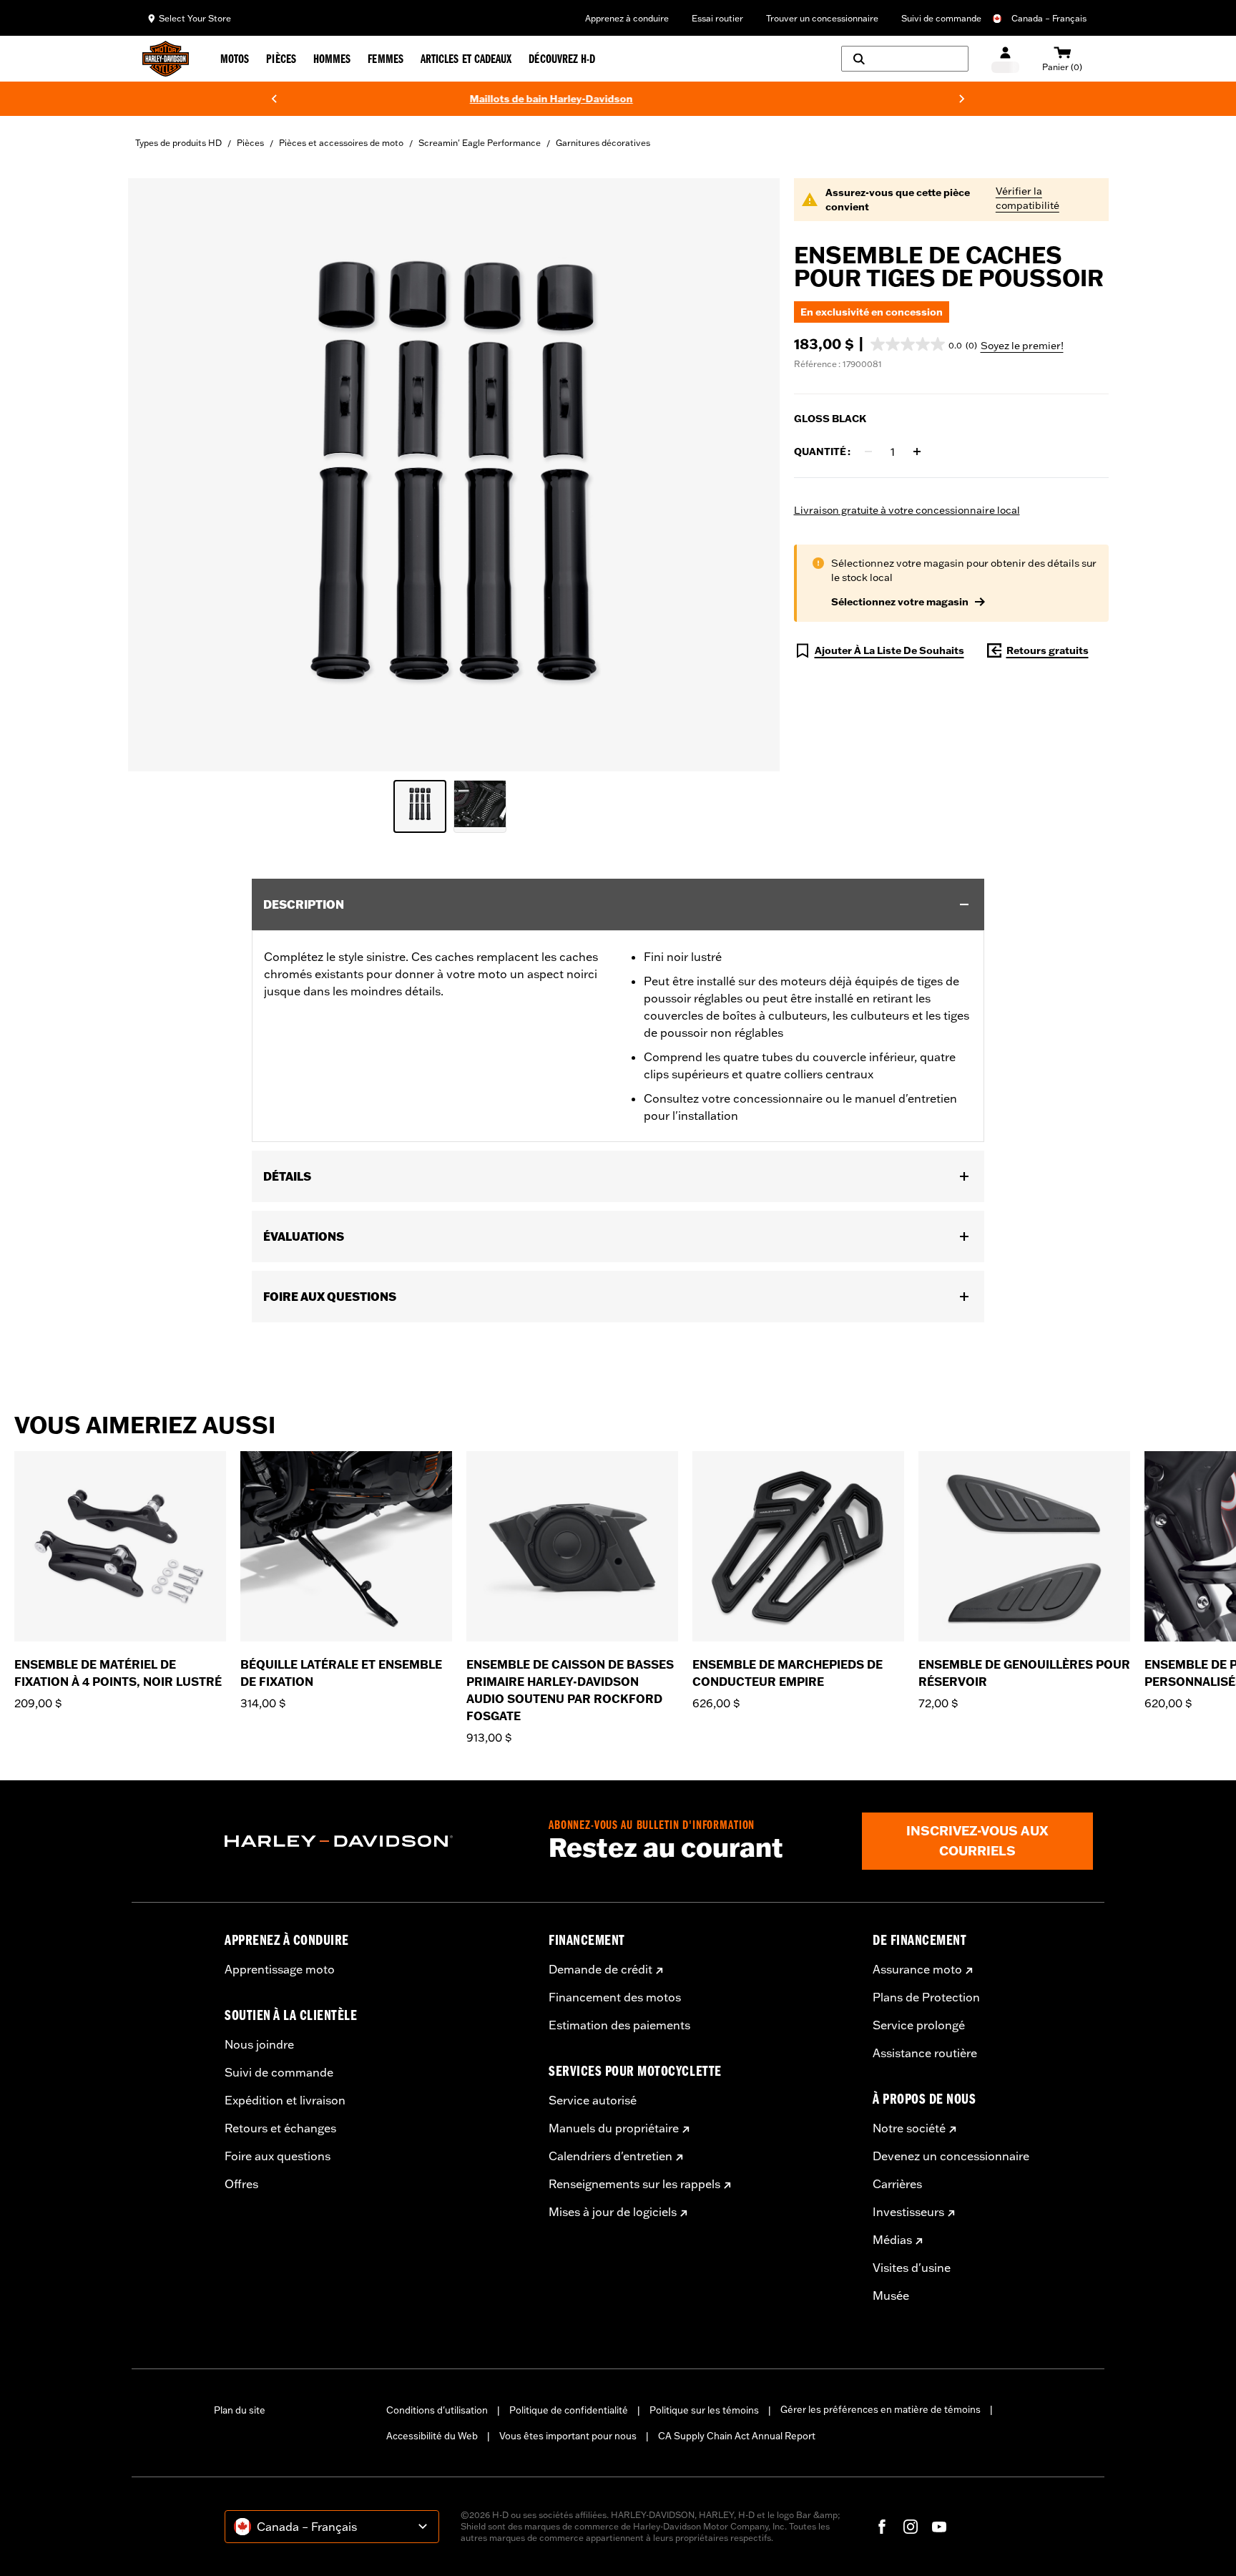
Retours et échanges (280, 2128)
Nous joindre (259, 2044)
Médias (892, 2240)
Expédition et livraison (285, 2100)
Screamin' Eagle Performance (480, 143)
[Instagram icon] (911, 2527)
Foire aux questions (278, 2156)
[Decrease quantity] (868, 452)
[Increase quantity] (917, 452)
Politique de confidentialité (569, 2410)
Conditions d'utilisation (437, 2410)
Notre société (909, 2128)
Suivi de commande (941, 18)
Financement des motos (615, 1997)
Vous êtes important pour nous (568, 2436)
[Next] (962, 99)
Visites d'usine (912, 2268)
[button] (924, 344)
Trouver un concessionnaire (822, 18)
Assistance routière (925, 2053)
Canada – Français (1049, 18)
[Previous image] (157, 475)
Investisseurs (908, 2212)
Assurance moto (917, 1969)
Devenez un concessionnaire (951, 2156)
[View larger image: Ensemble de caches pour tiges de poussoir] (454, 473)
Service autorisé (593, 2100)
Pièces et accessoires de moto (341, 143)
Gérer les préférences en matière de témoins (881, 2409)
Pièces (250, 143)
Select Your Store (195, 18)
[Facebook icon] (882, 2527)
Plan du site (240, 2410)
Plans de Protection (926, 1997)
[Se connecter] (1005, 59)
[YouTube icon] (939, 2527)
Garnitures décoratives (603, 143)
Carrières (897, 2184)
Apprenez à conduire (627, 18)
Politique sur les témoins (704, 2410)
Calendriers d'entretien (610, 2156)
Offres (241, 2184)
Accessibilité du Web (432, 2436)
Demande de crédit (600, 1969)
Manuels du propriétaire (614, 2128)
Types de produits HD (178, 143)
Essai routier (717, 18)
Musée (891, 2296)
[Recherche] (905, 59)
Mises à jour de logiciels (613, 2212)
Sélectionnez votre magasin (900, 602)
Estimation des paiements (619, 2025)
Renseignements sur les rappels (634, 2184)
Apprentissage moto (280, 1969)
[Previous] (274, 99)
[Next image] (751, 475)
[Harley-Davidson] (376, 1841)
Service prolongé (919, 2025)
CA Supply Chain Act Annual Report (737, 2436)
